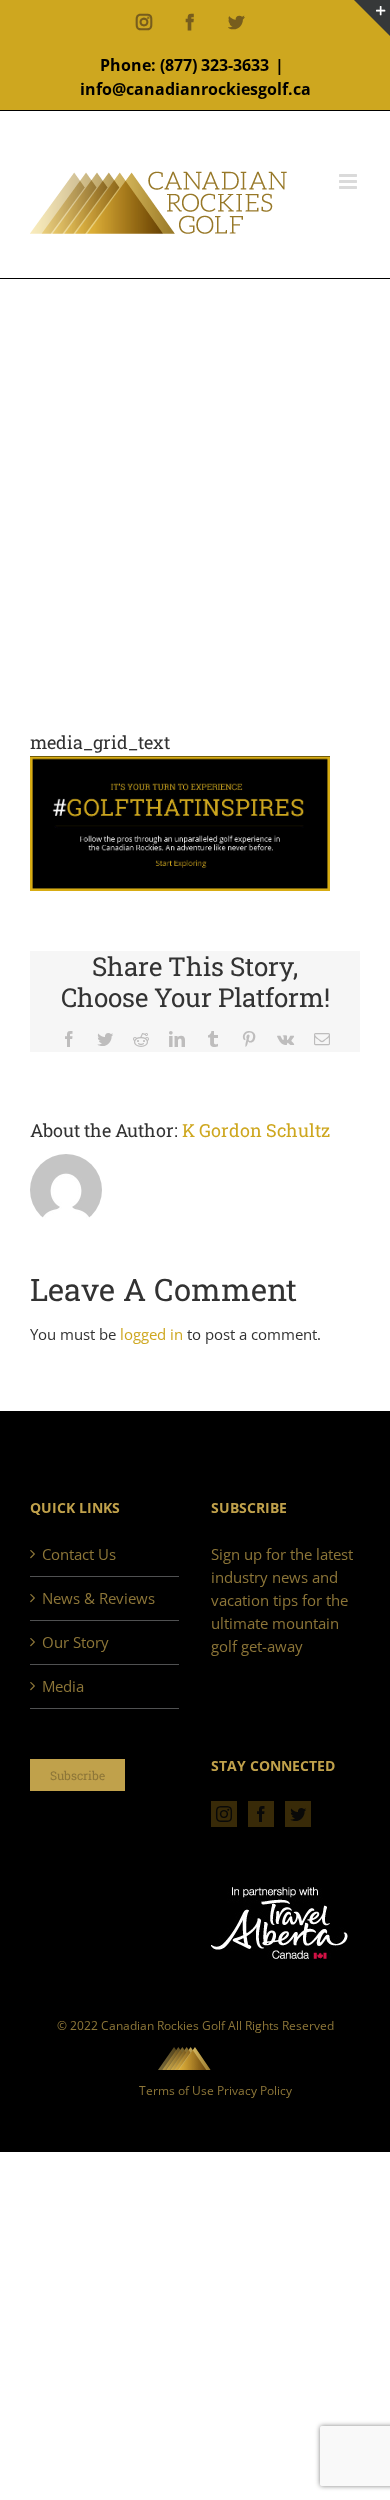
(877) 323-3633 (214, 65)
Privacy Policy (254, 2090)
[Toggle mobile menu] (349, 181)
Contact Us (79, 1554)
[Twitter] (298, 1814)
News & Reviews (98, 1598)
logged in (151, 1334)
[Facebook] (261, 1814)
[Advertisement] (195, 524)
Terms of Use (176, 2090)
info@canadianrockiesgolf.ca (195, 89)
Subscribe (77, 1775)
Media (63, 1686)
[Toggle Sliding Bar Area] (372, 18)
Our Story (75, 1642)
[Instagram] (224, 1814)
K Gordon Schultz (256, 1130)
